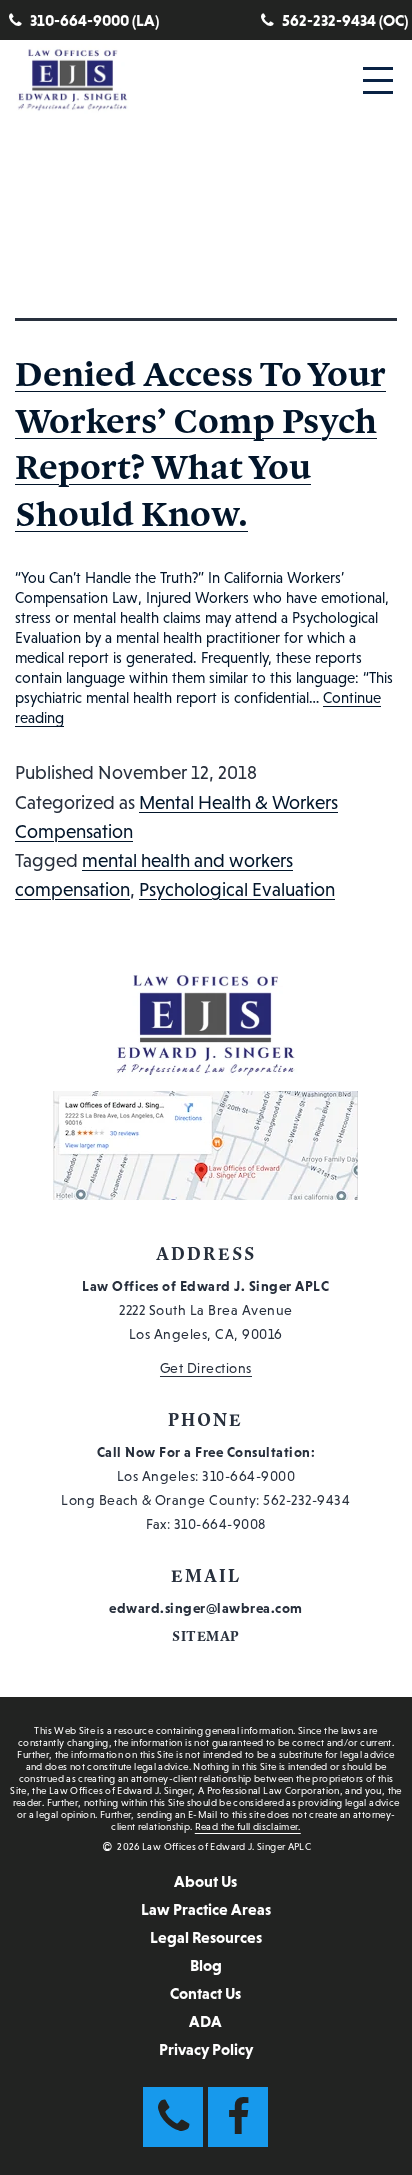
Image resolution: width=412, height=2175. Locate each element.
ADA (205, 2021)
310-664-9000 (248, 1476)
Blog (206, 1965)
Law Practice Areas (206, 1909)
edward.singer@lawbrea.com (206, 1608)
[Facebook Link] (238, 2117)
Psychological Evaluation (237, 889)
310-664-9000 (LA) (94, 20)
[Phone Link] (173, 2117)
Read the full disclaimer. (248, 1826)
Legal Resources (206, 1937)
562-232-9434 (306, 1500)
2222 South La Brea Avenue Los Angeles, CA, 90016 (205, 1310)
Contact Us (205, 1993)
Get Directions (206, 1368)
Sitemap (206, 1636)
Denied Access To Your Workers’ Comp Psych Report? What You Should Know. (200, 443)
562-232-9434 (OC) (345, 20)
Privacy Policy (206, 2049)
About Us (205, 1881)
